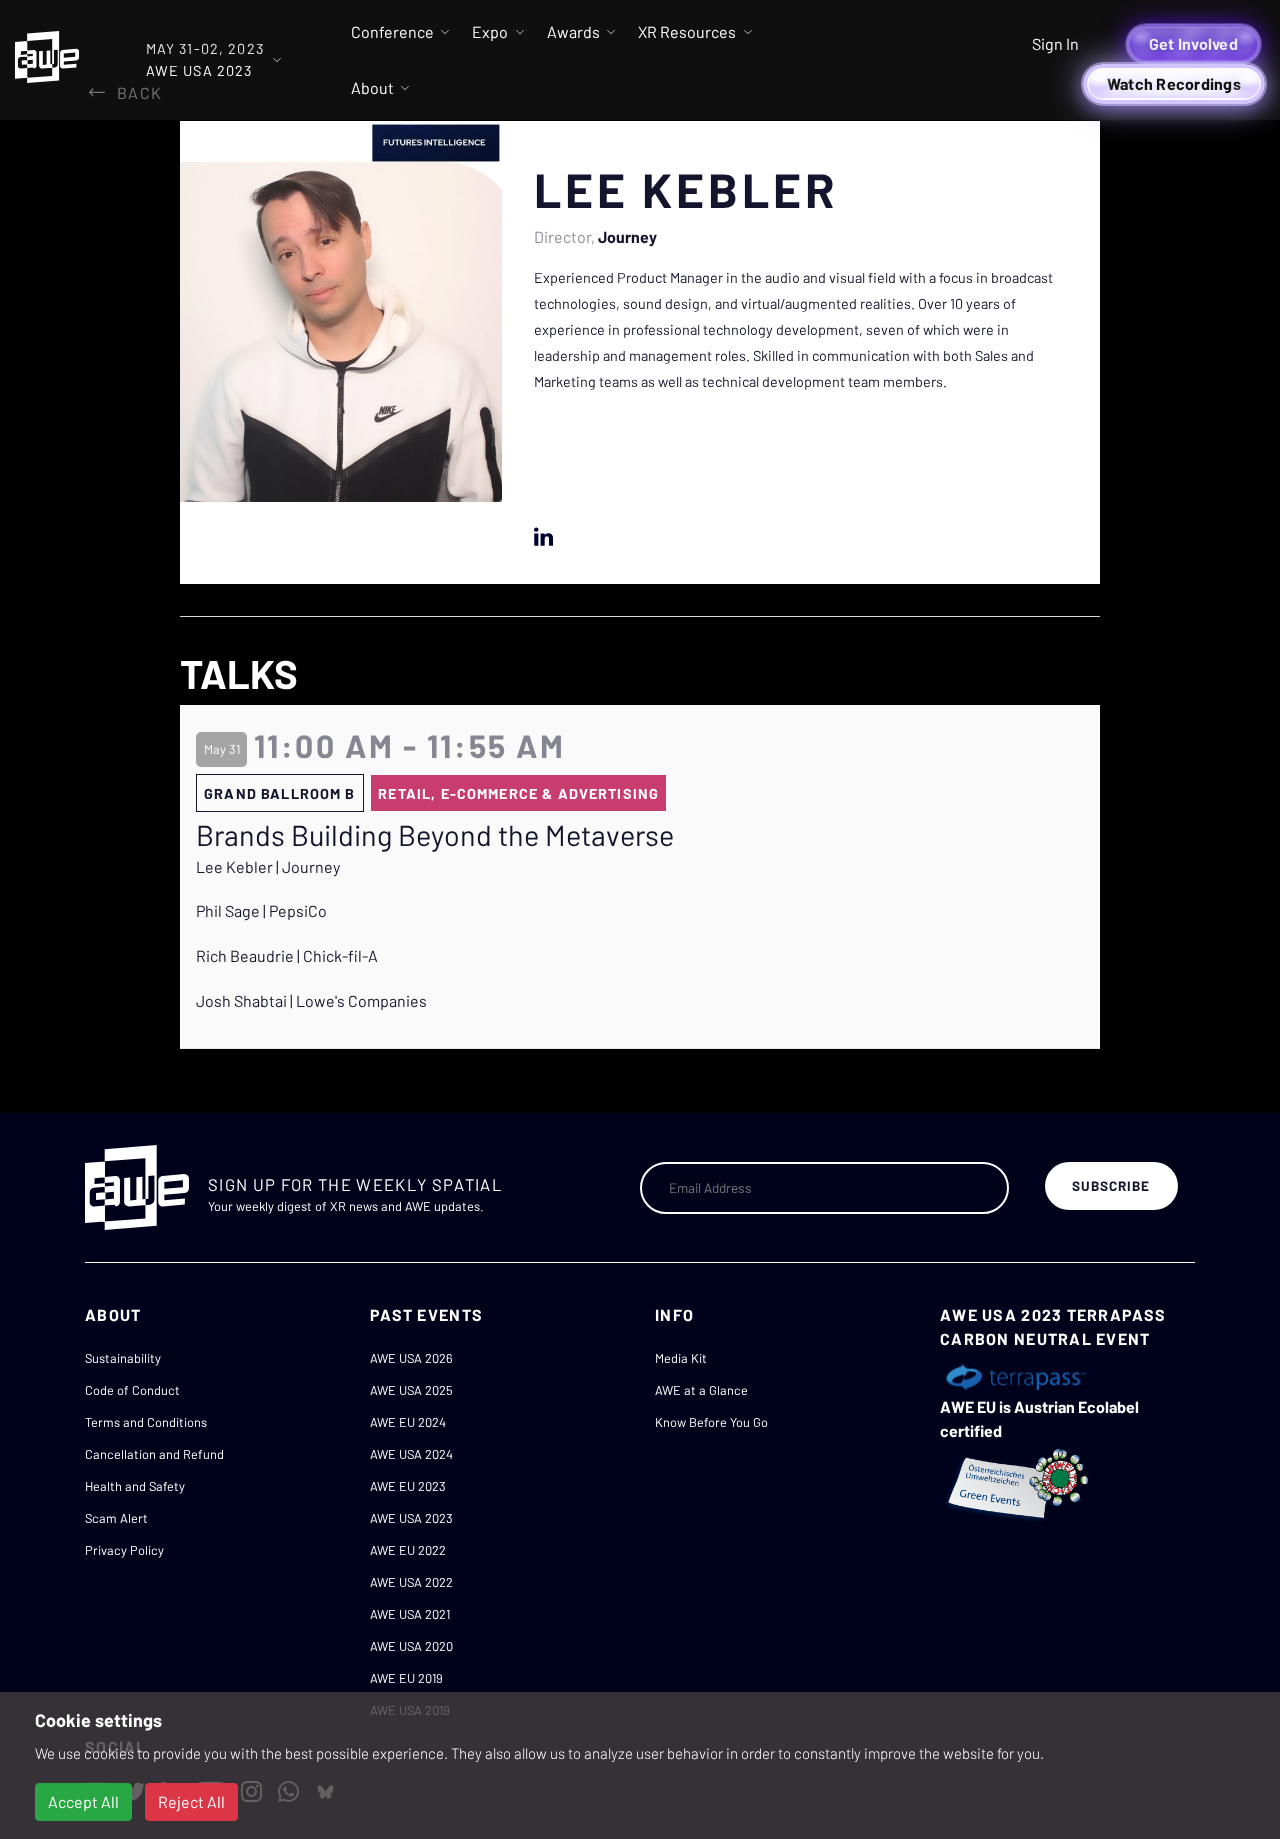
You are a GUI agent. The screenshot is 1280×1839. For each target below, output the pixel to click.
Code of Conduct (132, 1390)
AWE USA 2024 (411, 1454)
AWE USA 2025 (411, 1390)
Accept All (83, 1801)
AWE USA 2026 (411, 1358)
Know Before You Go (711, 1422)
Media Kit (681, 1358)
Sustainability (123, 1358)
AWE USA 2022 (411, 1582)
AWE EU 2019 (406, 1678)
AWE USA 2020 (411, 1646)
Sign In (1055, 43)
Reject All (191, 1801)
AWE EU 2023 (408, 1486)
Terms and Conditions (146, 1422)
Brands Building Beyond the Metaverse (435, 835)
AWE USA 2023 (411, 1518)
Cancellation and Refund (154, 1454)
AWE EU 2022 (408, 1550)
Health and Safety (135, 1486)
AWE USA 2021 (410, 1614)
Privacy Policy (124, 1550)
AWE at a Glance (701, 1390)
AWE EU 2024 (408, 1422)
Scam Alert (116, 1518)
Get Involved (1193, 43)
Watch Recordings (1174, 83)
